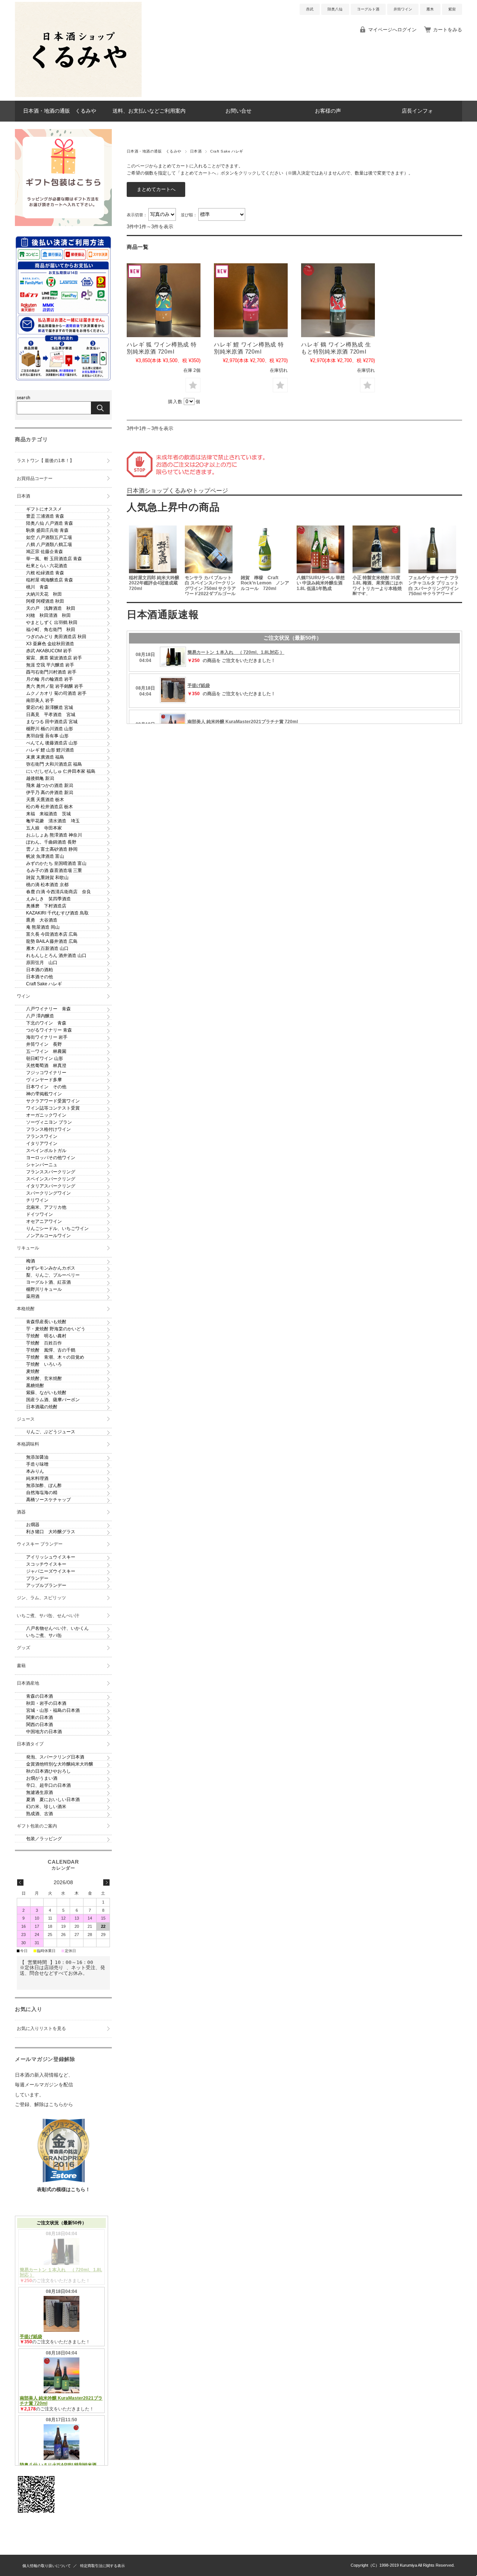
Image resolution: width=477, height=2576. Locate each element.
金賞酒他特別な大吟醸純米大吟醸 (60, 1764)
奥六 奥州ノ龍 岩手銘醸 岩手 (55, 686)
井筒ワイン (403, 9)
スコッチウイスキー (46, 1564)
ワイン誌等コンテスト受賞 (53, 1108)
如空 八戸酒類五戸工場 (49, 537)
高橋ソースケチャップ (48, 1500)
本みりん (35, 1471)
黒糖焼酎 (35, 1386)
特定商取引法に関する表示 (102, 2566)
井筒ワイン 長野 (44, 1044)
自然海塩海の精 (42, 1493)
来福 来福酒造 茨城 (48, 814)
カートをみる (448, 30)
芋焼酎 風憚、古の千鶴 (51, 1350)
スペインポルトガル (46, 1151)
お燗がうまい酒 (42, 1778)
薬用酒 (33, 1296)
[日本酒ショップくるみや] (78, 95)
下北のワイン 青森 (46, 1023)
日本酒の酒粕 (40, 970)
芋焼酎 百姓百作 (44, 1343)
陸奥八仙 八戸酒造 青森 (50, 523)
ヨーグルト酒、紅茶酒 (48, 1282)
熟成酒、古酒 (40, 1814)
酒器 (21, 1512)
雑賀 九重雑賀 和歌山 (47, 878)
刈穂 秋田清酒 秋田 (48, 615)
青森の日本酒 (40, 1696)
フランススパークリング (51, 1172)
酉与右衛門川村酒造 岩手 (51, 672)
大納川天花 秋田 (44, 594)
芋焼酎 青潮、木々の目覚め (55, 1357)
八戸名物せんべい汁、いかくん (57, 1628)
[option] (155, 559)
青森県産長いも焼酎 (46, 1322)
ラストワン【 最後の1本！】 (45, 461)
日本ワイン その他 (46, 1087)
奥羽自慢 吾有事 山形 (47, 736)
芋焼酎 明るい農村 (46, 1336)
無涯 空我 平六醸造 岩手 (50, 665)
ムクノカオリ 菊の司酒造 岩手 (56, 693)
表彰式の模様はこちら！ (64, 2189)
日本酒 (196, 151)
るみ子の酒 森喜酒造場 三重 (54, 870)
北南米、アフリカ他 (46, 1207)
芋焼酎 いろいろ (44, 1364)
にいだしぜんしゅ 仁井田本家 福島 (61, 771)
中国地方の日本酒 (44, 1732)
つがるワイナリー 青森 (49, 1030)
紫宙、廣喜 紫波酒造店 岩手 (54, 658)
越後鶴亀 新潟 (40, 778)
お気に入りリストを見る (41, 2029)
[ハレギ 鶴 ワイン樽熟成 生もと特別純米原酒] (338, 300)
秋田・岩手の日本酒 (46, 1703)
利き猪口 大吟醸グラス (51, 1532)
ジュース (26, 1419)
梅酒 (31, 1261)
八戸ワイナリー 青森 (48, 1009)
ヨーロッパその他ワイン (51, 1158)
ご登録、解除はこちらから (44, 2104)
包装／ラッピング (44, 1839)
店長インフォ (417, 111)
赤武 (310, 9)
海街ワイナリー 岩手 (47, 1037)
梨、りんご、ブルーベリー (53, 1275)
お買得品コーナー (35, 479)
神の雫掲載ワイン (44, 1094)
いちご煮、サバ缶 (44, 1635)
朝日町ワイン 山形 (45, 1058)
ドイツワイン (40, 1214)
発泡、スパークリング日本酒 (55, 1757)
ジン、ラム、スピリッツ (41, 1598)
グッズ (23, 1648)
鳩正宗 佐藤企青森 (45, 552)
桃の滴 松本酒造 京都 (47, 885)
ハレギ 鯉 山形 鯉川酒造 (50, 750)
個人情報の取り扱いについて (47, 2566)
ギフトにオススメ (44, 509)
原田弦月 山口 (42, 963)
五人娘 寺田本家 (44, 828)
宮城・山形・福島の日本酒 (53, 1710)
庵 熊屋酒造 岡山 (43, 927)
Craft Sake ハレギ (44, 984)
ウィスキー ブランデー (40, 1544)
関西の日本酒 (40, 1725)
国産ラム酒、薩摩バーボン (53, 1400)
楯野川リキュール (44, 1289)
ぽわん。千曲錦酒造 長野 (51, 842)
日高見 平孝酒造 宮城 (51, 715)
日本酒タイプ (30, 1744)
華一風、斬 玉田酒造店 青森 (54, 559)
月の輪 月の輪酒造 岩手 (50, 679)
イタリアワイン (42, 1143)
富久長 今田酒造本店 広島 (52, 934)
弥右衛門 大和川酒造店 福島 (54, 764)
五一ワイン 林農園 (46, 1051)
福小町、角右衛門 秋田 (51, 630)
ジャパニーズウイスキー (51, 1571)
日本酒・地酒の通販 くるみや (60, 111)
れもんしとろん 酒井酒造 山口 (56, 956)
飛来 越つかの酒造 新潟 (50, 785)
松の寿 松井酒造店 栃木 (50, 807)
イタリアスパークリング (51, 1186)
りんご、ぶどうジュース (51, 1432)
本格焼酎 (26, 1309)
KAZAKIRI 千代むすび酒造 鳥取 (57, 913)
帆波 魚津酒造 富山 (45, 856)
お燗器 (33, 1525)
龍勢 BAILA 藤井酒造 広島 (52, 941)
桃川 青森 (37, 587)
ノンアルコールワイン (48, 1236)
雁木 (430, 9)
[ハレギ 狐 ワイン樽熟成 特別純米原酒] (164, 300)
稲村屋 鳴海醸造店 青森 (50, 580)
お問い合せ (238, 111)
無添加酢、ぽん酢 (44, 1485)
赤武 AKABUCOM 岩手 (49, 651)
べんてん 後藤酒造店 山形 (52, 743)
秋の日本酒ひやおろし (48, 1771)
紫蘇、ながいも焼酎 (46, 1393)
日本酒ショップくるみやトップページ (177, 491)
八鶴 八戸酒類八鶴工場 (49, 545)
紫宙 (452, 9)
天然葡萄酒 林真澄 (46, 1066)
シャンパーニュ (42, 1165)
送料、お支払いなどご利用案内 (149, 111)
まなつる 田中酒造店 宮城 (52, 722)
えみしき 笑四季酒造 (48, 899)
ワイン (23, 996)
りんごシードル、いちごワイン (57, 1229)
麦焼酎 (33, 1371)
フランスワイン (42, 1136)
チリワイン (37, 1200)
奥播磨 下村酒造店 (46, 906)
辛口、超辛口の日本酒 (48, 1785)
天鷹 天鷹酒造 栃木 (45, 800)
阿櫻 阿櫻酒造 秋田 (45, 601)
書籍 (21, 1666)
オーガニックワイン (46, 1115)
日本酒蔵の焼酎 (42, 1407)
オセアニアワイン (44, 1221)
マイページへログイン (392, 30)
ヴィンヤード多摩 (44, 1080)
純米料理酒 (37, 1478)
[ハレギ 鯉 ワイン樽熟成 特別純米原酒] (251, 300)
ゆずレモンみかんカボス (51, 1268)
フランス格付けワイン (48, 1129)
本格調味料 (28, 1444)
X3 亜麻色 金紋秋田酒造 (50, 644)
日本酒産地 (28, 1683)
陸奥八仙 (335, 9)
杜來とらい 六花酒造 (47, 566)
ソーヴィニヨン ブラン (49, 1122)
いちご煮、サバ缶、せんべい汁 (48, 1616)
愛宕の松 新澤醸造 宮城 (50, 707)
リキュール (28, 1248)
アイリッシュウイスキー (51, 1557)
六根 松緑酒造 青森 (45, 573)
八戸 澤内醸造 (40, 1016)
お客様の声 (328, 111)
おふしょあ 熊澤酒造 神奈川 (54, 835)
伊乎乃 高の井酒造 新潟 (50, 793)
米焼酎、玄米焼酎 (44, 1378)
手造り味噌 (37, 1464)
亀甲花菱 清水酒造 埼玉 (53, 821)
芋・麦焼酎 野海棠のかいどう (56, 1329)
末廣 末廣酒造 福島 (45, 757)
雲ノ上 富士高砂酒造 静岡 (52, 849)
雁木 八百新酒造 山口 (47, 948)
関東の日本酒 (40, 1717)
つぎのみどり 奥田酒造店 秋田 (56, 637)
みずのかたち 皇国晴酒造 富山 (56, 863)
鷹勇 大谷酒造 (42, 920)
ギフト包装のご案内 (37, 1826)
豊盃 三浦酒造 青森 (45, 516)
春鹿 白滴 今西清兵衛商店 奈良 (59, 892)
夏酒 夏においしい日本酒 (53, 1800)
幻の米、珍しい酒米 (46, 1807)
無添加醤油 (37, 1457)
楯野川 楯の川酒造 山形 (50, 729)
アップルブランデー (46, 1585)
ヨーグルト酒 (368, 9)
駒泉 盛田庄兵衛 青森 (47, 530)
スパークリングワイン (48, 1193)
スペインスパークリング (51, 1179)
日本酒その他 (40, 977)
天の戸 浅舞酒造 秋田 (51, 608)
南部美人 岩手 (40, 700)
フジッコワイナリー (46, 1073)
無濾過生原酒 (40, 1792)
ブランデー (37, 1578)
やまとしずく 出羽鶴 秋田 (52, 622)
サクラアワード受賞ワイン (53, 1101)
